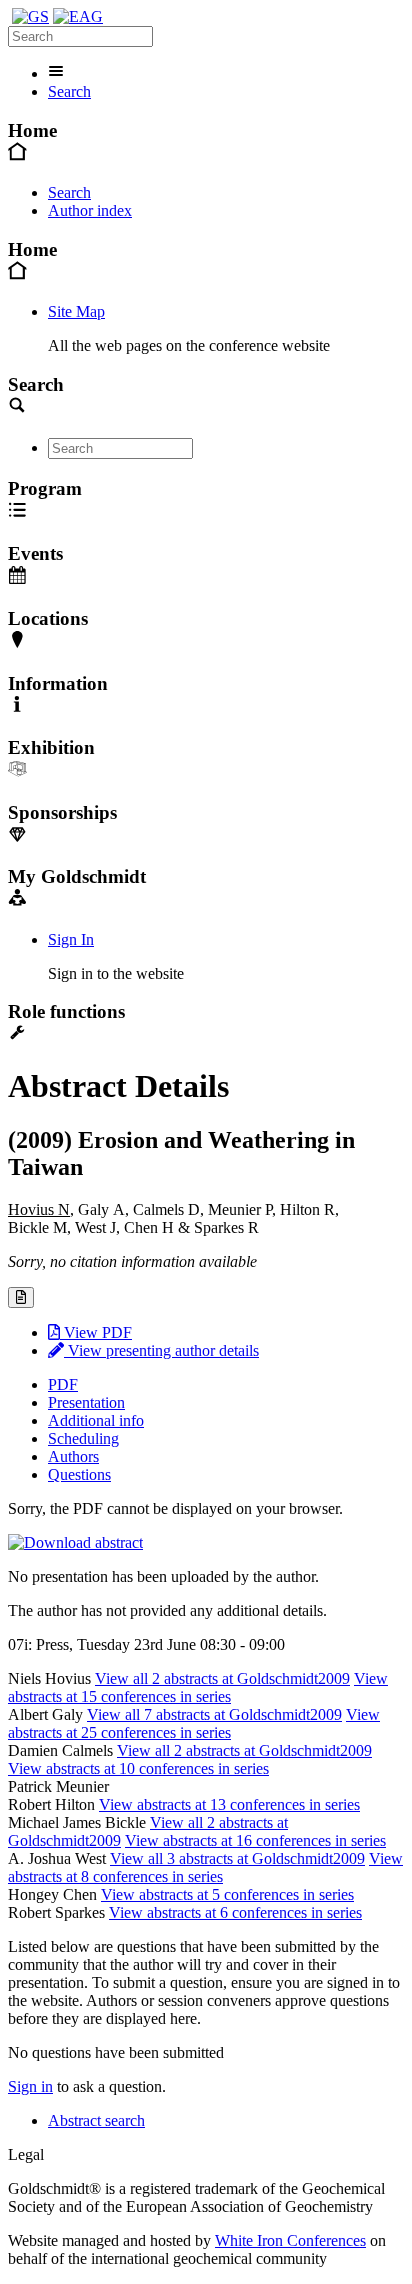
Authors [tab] (73, 1456)
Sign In (71, 939)
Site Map (76, 311)
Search (69, 91)
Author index (90, 210)
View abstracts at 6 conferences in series (235, 1912)
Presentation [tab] (86, 1402)
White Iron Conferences (290, 2240)
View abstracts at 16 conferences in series (255, 1840)
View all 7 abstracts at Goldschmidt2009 (214, 1714)
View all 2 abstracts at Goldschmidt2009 (222, 1678)
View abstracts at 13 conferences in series (229, 1804)
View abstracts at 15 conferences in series (198, 1687)
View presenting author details (161, 1350)
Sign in (30, 2086)
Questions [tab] (79, 1474)
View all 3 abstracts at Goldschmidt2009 (237, 1858)
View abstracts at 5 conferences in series (227, 1894)
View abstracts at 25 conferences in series (194, 1723)
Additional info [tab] (96, 1420)
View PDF (96, 1332)
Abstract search (96, 2120)
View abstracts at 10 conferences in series (138, 1768)
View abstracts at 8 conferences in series (205, 1867)
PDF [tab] (63, 1384)
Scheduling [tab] (83, 1438)
